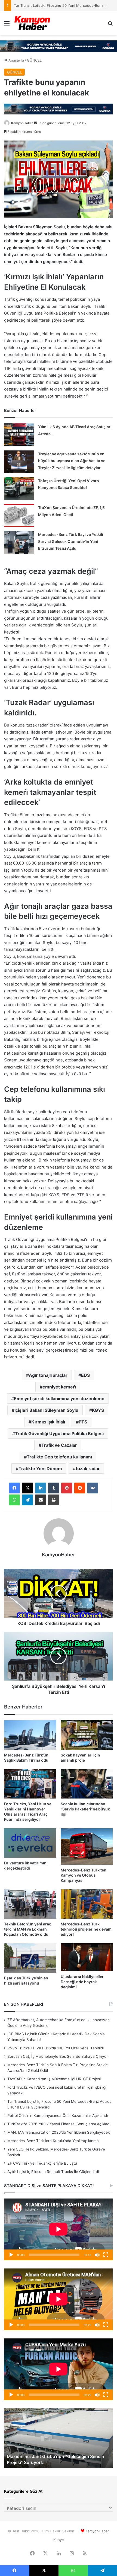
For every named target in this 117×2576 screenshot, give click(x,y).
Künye (59, 2540)
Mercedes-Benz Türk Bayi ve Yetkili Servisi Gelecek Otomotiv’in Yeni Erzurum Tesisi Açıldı (71, 541)
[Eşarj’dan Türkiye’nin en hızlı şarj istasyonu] (30, 1958)
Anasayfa (16, 60)
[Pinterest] (67, 1488)
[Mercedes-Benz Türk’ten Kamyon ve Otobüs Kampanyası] (87, 1847)
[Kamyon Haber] (33, 23)
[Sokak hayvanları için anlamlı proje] (87, 1735)
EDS (85, 1375)
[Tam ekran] (106, 2255)
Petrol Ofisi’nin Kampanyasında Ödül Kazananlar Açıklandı (58, 2116)
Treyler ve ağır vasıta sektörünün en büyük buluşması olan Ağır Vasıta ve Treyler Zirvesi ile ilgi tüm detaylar (72, 461)
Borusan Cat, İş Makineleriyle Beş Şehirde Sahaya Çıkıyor (58, 2056)
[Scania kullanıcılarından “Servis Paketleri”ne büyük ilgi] (87, 1784)
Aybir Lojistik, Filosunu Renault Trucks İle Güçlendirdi (53, 2172)
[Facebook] (14, 1488)
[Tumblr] (54, 1488)
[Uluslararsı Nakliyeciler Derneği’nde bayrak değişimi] (87, 1957)
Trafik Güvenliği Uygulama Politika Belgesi (59, 1433)
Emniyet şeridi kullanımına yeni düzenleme (59, 1399)
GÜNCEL (34, 60)
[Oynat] (11, 2255)
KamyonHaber (22, 123)
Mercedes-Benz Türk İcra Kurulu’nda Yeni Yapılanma (53, 2141)
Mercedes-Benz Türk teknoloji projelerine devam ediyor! (86, 1929)
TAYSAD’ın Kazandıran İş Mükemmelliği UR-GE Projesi (54, 2079)
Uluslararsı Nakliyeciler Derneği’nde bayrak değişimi (82, 1982)
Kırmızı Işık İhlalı (48, 1422)
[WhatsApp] (14, 1500)
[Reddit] (80, 1488)
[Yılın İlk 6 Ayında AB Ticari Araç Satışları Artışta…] (19, 435)
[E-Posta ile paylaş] (41, 1500)
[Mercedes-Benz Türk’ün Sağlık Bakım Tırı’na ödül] (30, 1735)
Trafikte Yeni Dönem (40, 1468)
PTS (83, 1422)
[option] (59, 2438)
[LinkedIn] (41, 1488)
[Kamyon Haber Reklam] (59, 46)
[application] (59, 2229)
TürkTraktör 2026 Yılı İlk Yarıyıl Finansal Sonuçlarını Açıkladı (59, 2124)
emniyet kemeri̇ (59, 1387)
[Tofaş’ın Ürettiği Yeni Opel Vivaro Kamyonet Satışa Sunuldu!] (19, 489)
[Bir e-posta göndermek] (35, 123)
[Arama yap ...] (110, 25)
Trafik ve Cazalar (59, 1445)
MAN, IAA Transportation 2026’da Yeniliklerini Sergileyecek (59, 2132)
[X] (27, 1488)
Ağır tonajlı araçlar (48, 1375)
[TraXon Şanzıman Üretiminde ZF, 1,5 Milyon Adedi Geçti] (19, 516)
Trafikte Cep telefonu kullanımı (59, 1457)
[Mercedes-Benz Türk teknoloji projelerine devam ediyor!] (87, 1904)
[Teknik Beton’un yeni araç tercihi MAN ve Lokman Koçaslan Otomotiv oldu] (30, 1904)
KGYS (98, 1410)
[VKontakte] (93, 1488)
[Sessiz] (97, 2255)
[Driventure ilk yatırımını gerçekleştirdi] (30, 1843)
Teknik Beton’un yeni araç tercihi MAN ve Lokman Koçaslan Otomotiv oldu (28, 1929)
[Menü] (7, 25)
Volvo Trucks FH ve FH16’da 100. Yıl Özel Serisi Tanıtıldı (56, 2048)
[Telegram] (27, 1500)
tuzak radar (88, 1468)
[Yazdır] (54, 1500)
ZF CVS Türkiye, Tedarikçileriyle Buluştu (42, 2163)
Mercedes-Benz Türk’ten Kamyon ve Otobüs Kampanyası (84, 1875)
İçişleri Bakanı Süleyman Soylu (46, 1410)
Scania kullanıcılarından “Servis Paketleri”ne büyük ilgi (85, 1809)
